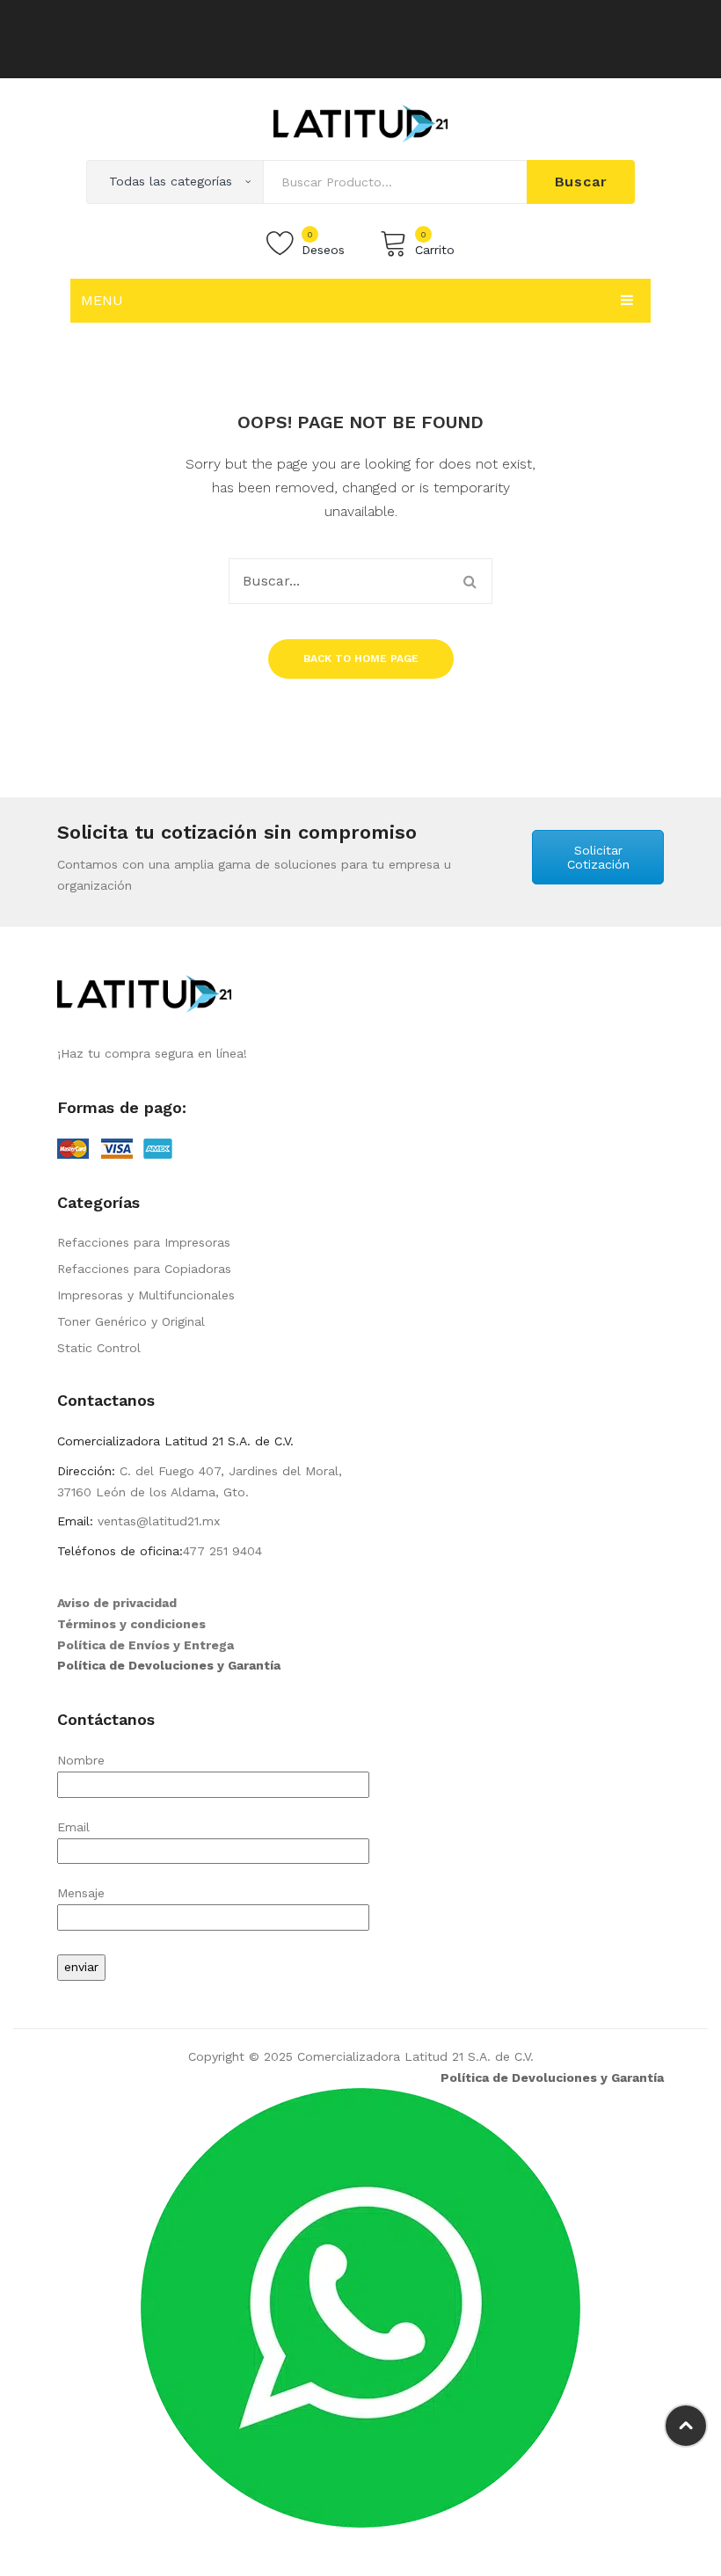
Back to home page (361, 659)
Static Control (99, 1348)
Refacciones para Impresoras (144, 1242)
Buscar (581, 182)
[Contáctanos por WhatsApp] (360, 2307)
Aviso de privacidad (117, 1603)
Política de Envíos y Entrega (146, 1645)
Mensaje (81, 1893)
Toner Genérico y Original (131, 1321)
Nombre (81, 1760)
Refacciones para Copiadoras (144, 1269)
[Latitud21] (360, 122)
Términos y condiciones (131, 1624)
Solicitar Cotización (598, 857)
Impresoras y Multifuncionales (146, 1295)
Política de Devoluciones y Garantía (169, 1665)
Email (73, 1827)
